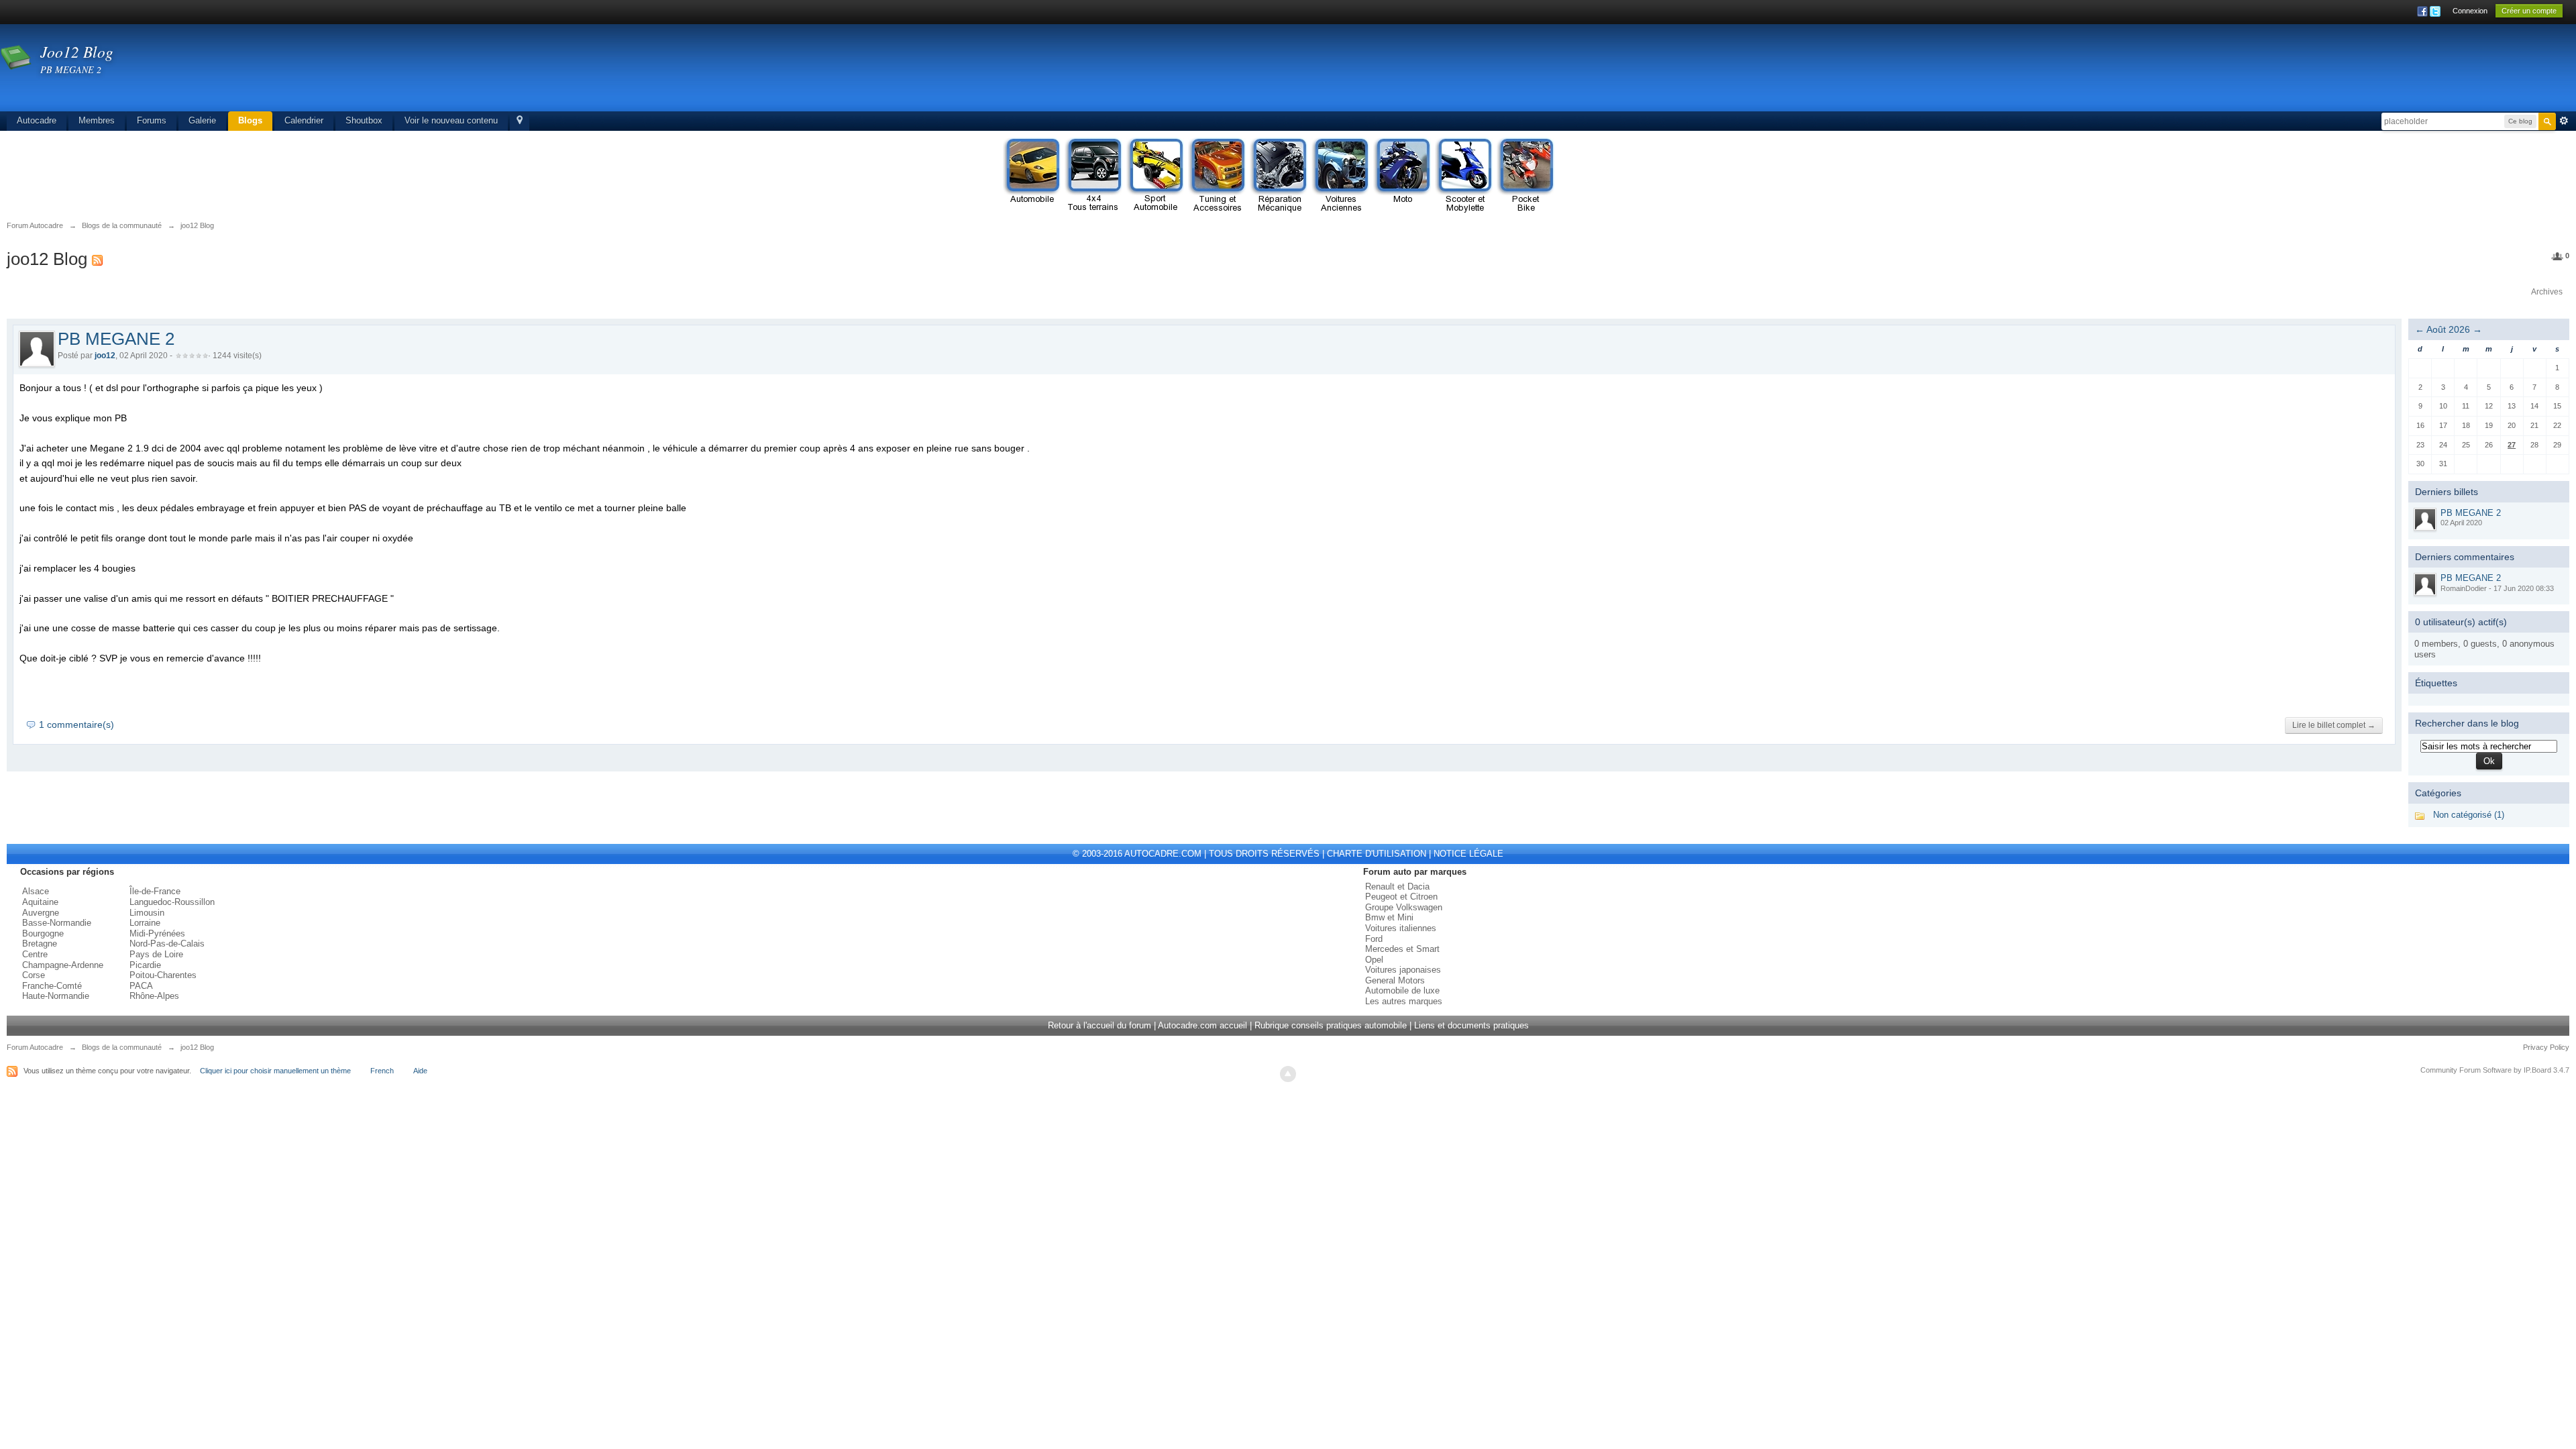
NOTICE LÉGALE (1468, 854)
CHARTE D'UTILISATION (1377, 854)
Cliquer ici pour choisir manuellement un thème (275, 1071)
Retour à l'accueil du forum (1099, 1025)
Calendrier (304, 120)
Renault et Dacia (1397, 887)
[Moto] (1402, 176)
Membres (97, 120)
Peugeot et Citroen (1401, 897)
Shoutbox (364, 120)
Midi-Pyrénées (157, 933)
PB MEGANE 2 (116, 339)
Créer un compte (2529, 11)
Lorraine (145, 923)
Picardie (145, 965)
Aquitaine (40, 902)
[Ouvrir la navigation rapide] (520, 121)
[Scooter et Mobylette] (1464, 176)
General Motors (1395, 980)
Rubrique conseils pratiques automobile (1331, 1025)
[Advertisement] (2312, 70)
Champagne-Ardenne (63, 965)
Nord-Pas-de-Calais (167, 944)
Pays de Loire (156, 954)
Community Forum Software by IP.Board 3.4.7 (2495, 1070)
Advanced (2564, 121)
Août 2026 (2448, 329)
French (382, 1071)
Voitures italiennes (1401, 928)
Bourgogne (43, 933)
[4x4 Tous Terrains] (1093, 176)
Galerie (202, 120)
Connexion (2470, 11)
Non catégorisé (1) (2469, 815)
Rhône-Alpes (154, 996)
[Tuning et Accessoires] (1217, 176)
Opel (1374, 960)
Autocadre (37, 120)
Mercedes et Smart (1402, 949)
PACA (141, 986)
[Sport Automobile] (1155, 176)
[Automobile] (1032, 176)
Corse (34, 975)
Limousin (147, 913)
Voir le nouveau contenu (451, 120)
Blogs (250, 120)
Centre (35, 954)
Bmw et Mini (1389, 917)
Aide (420, 1071)
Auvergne (41, 913)
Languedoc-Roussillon (172, 902)
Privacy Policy (2546, 1047)
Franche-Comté (52, 986)
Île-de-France (155, 891)
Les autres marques (1404, 1001)
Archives (2547, 292)
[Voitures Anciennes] (1340, 176)
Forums (152, 120)
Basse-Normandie (57, 923)
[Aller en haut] (1288, 1074)
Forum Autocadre (35, 1047)
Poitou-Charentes (163, 975)
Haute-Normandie (56, 996)
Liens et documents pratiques (1471, 1025)
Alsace (36, 891)
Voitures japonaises (1403, 970)
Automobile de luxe (1402, 990)
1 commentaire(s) (76, 724)
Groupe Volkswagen (1404, 907)
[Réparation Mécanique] (1279, 176)
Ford (1374, 939)
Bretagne (40, 944)
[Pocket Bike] (1525, 176)
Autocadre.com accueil (1202, 1025)
